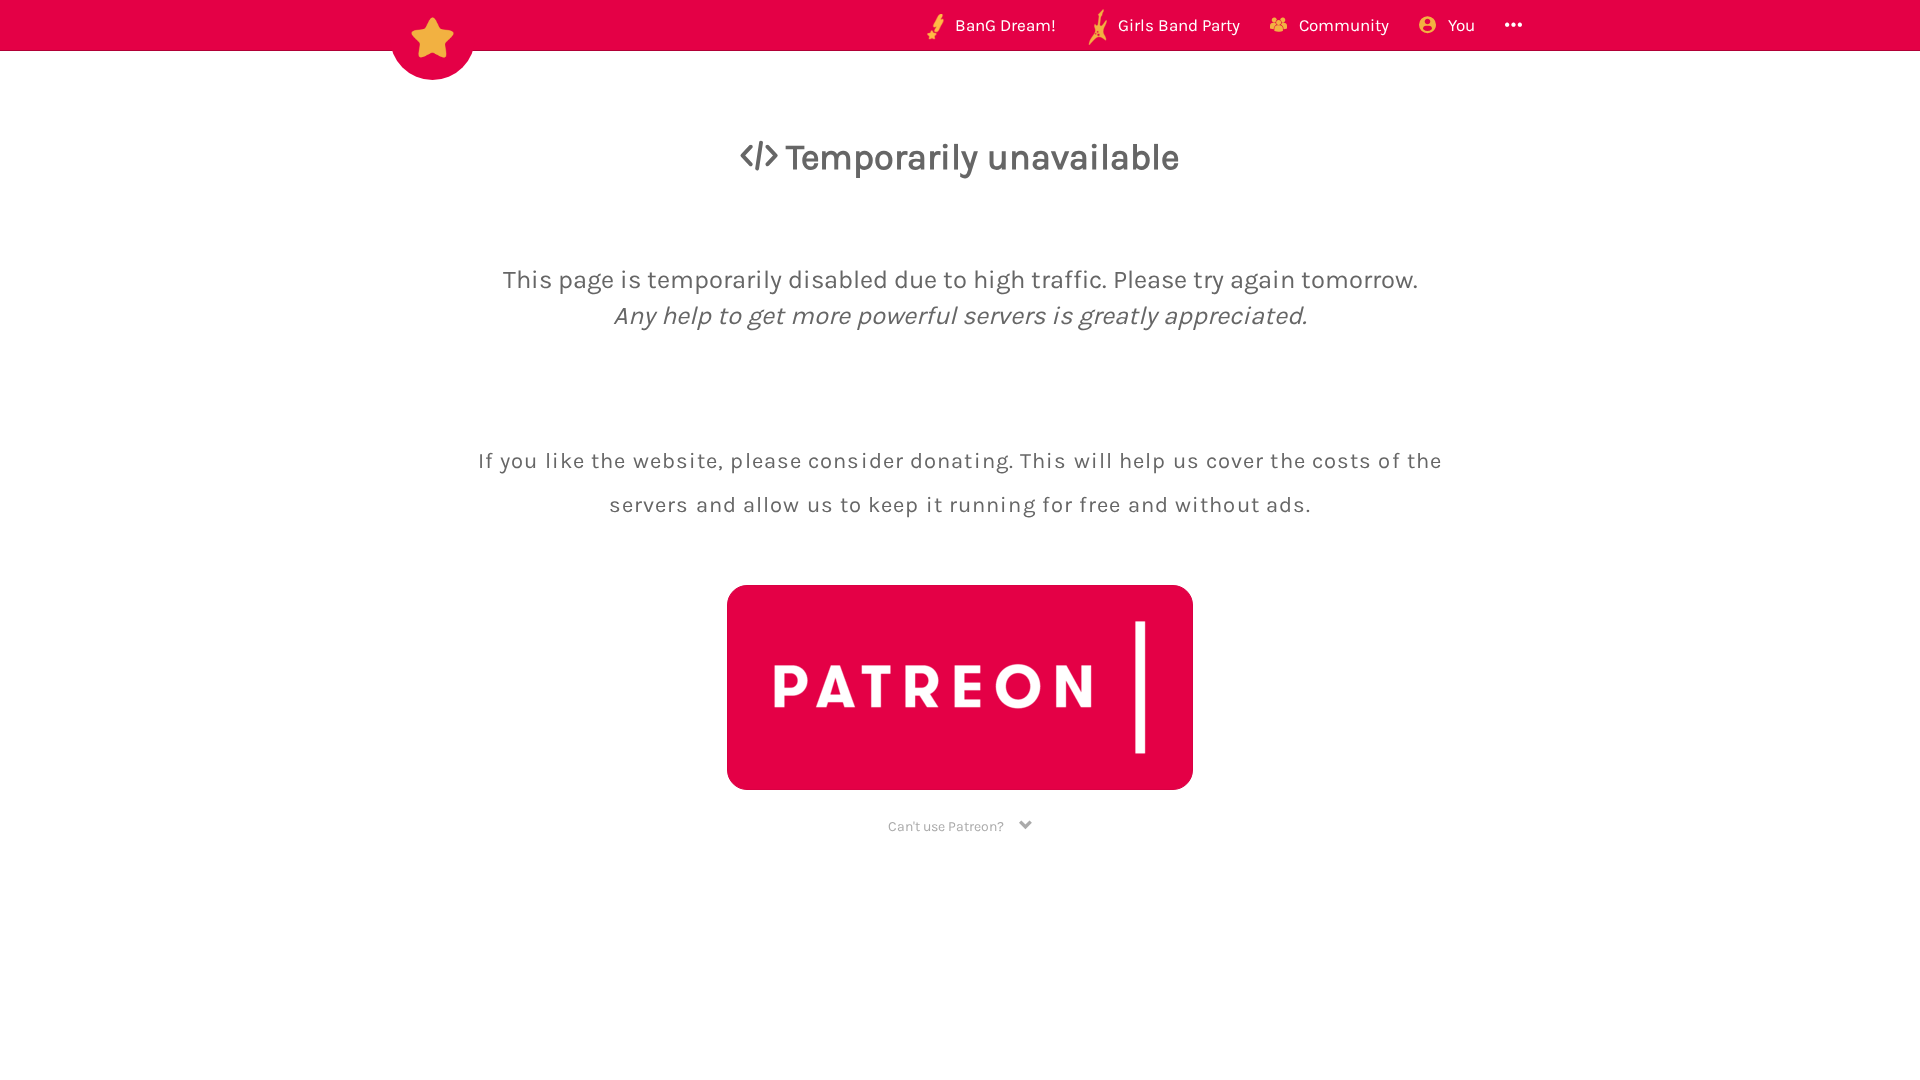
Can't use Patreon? (953, 826)
